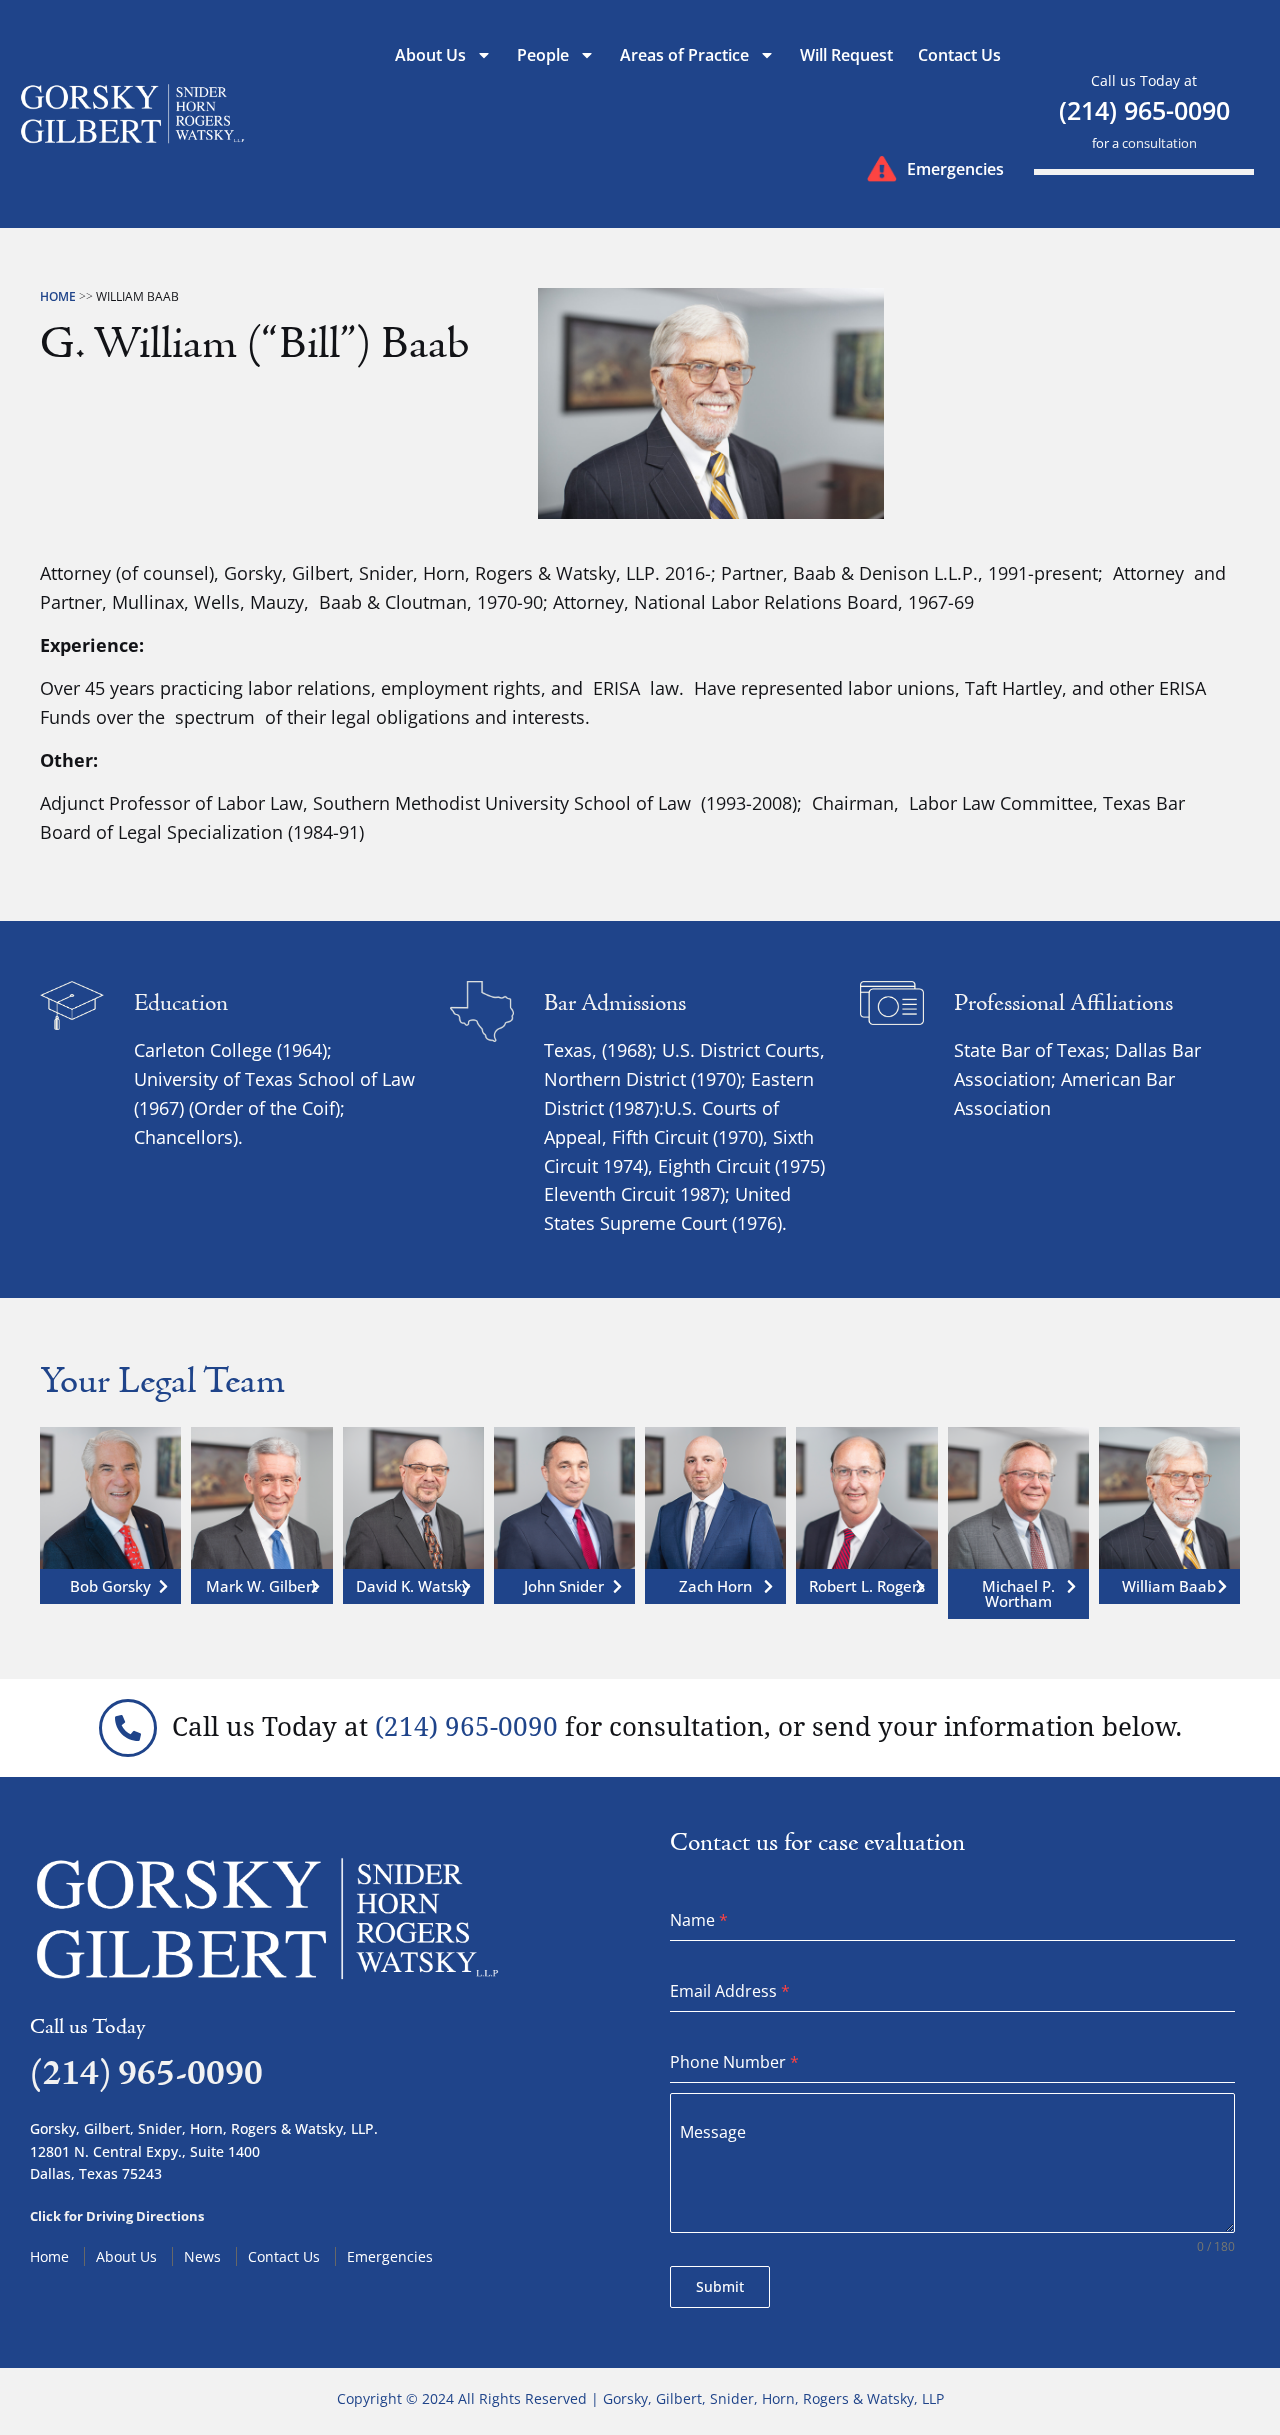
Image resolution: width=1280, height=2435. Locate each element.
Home (58, 296)
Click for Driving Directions (117, 2216)
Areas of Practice (684, 55)
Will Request (846, 55)
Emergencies (955, 169)
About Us (430, 55)
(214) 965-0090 (1144, 110)
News (202, 2256)
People (543, 55)
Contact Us (959, 55)
